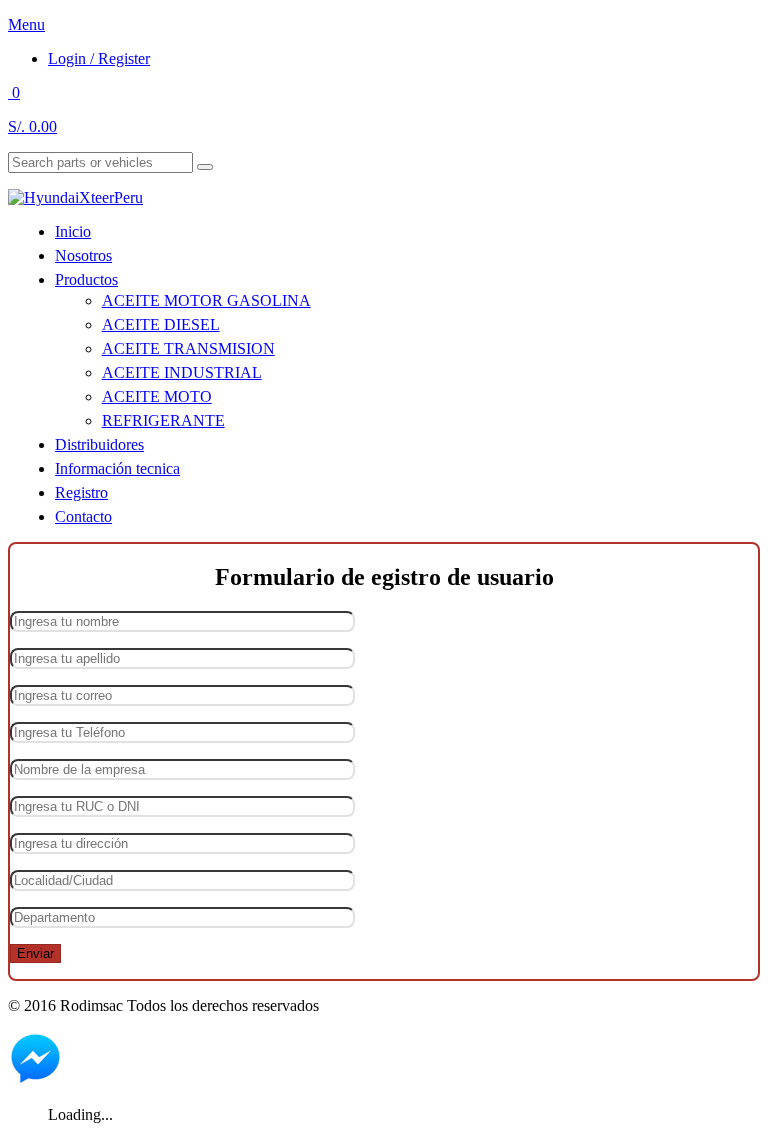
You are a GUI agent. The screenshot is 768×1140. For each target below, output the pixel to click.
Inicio (73, 231)
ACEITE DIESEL (161, 324)
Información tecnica (117, 468)
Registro (81, 492)
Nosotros (83, 255)
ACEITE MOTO (157, 396)
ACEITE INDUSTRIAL (182, 372)
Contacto (83, 516)
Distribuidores (99, 444)
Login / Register (99, 58)
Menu (26, 24)
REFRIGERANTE (163, 420)
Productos (86, 279)
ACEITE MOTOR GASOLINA (206, 300)
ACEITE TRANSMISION (188, 348)
